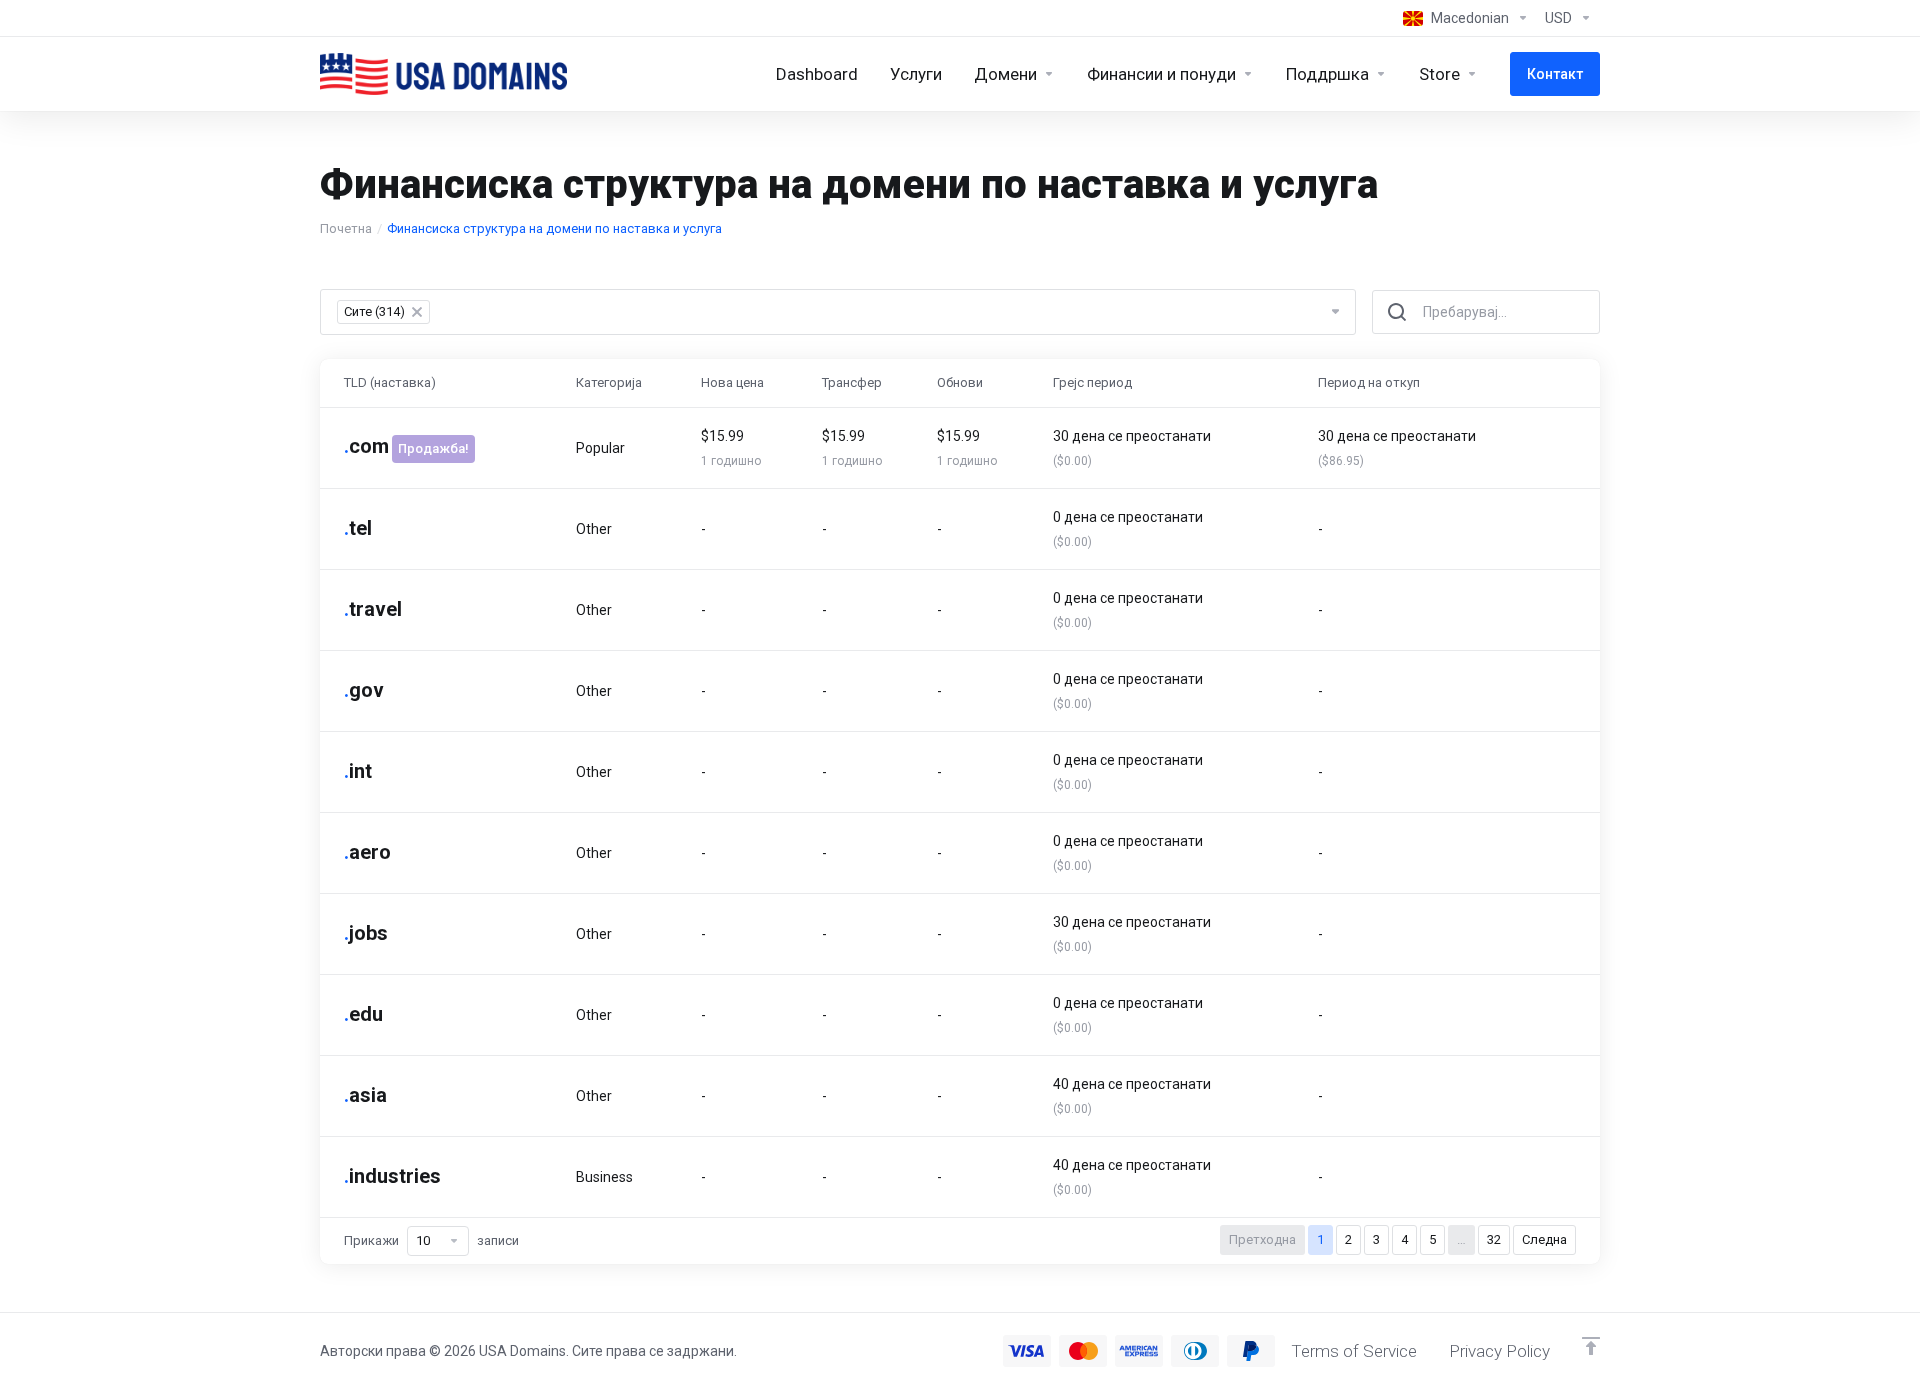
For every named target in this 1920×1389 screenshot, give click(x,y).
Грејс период (1092, 382)
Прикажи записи (431, 1240)
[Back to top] (1591, 1346)
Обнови (960, 382)
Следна (1544, 1239)
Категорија (609, 382)
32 (1494, 1239)
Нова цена (732, 382)
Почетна (346, 228)
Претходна (1262, 1239)
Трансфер (852, 382)
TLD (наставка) (390, 382)
